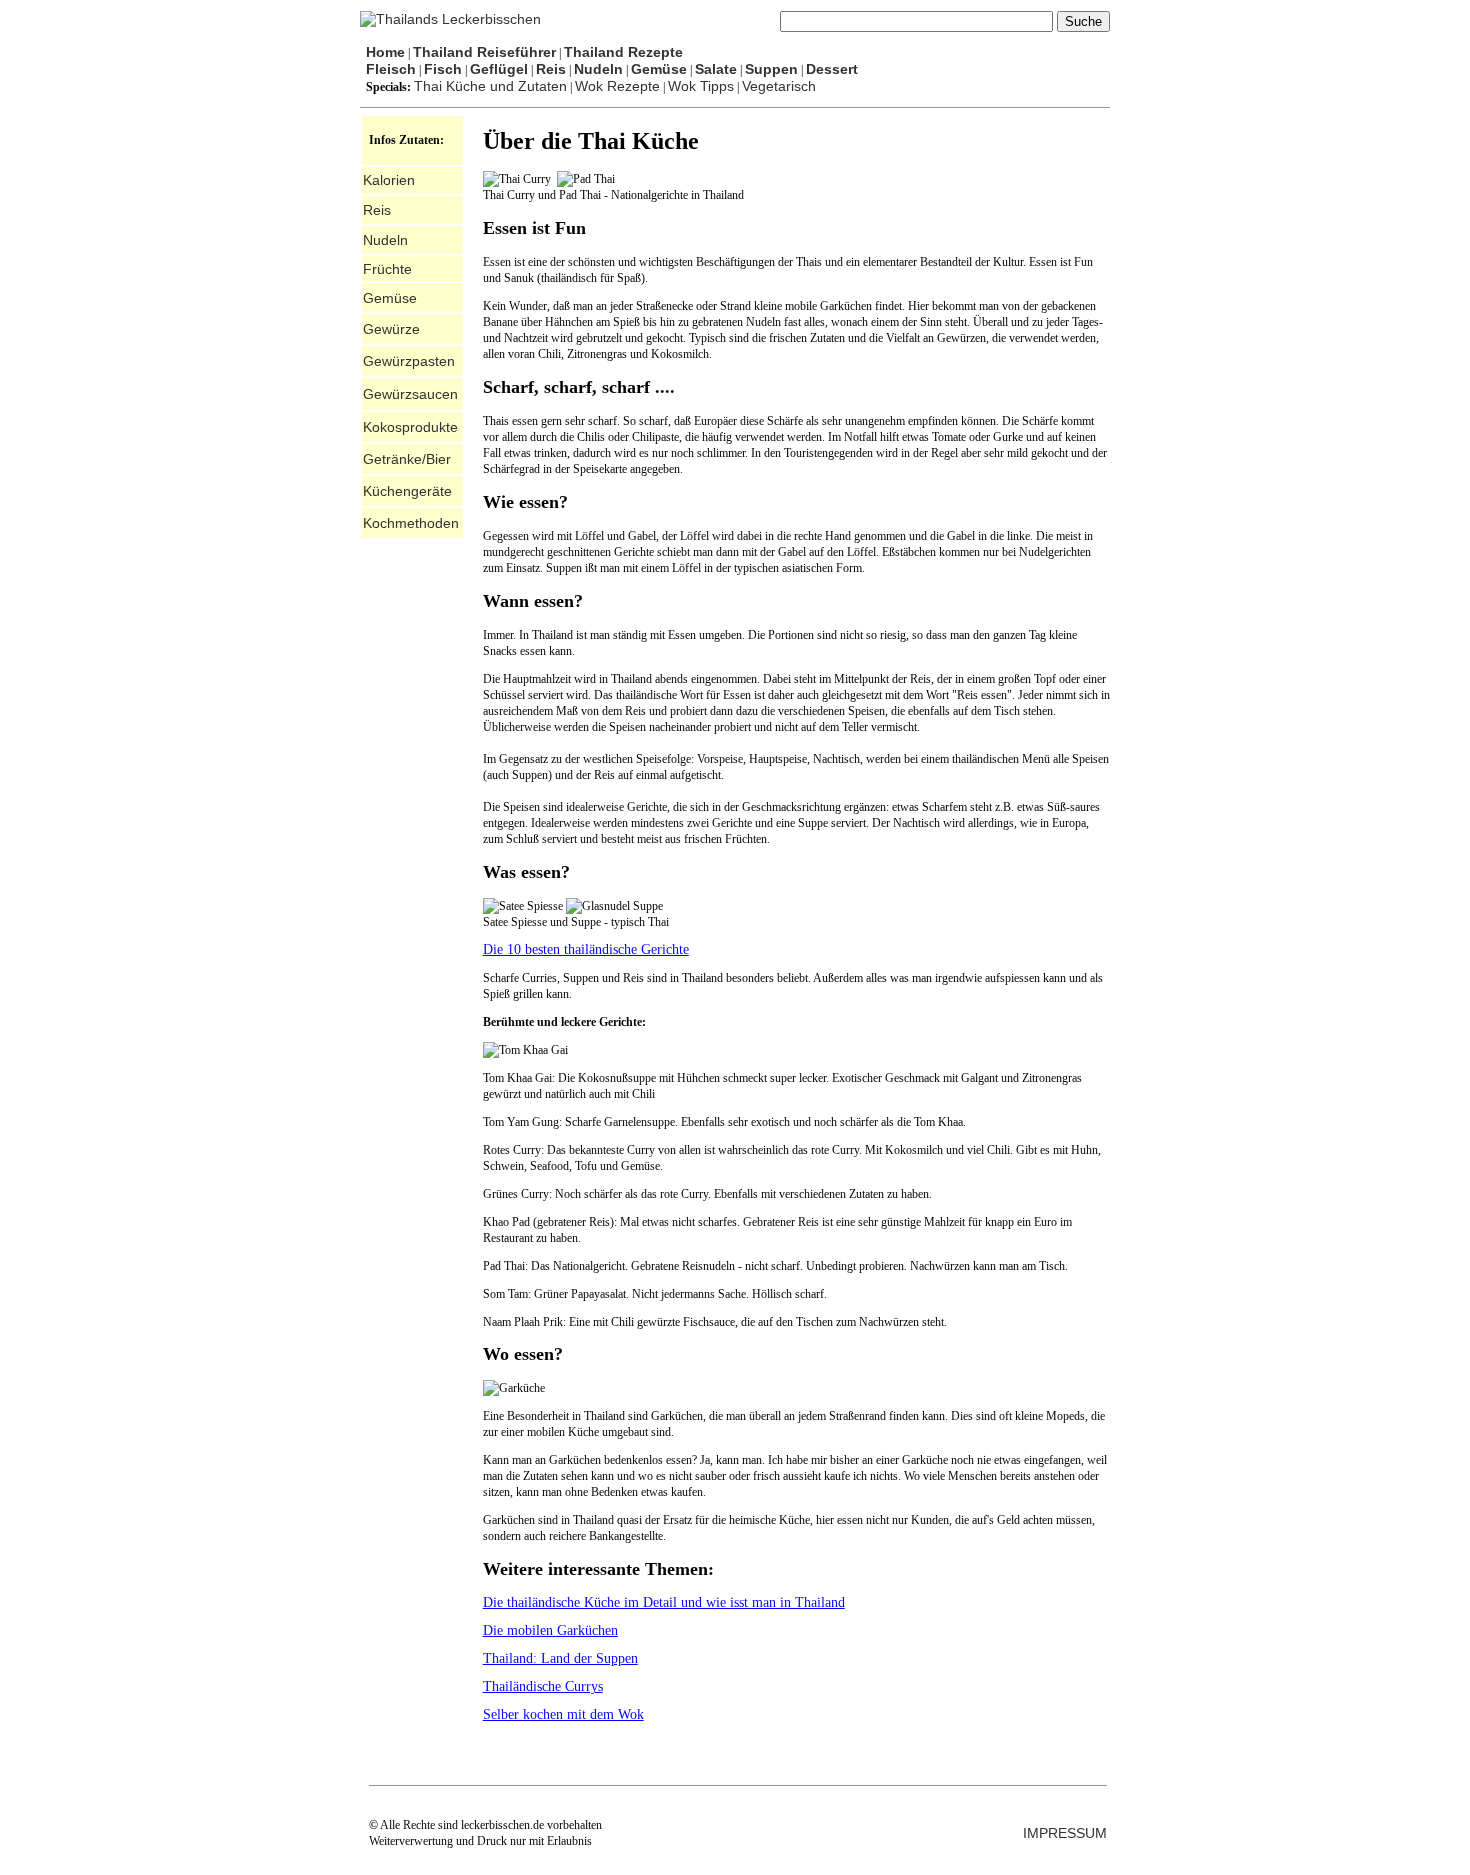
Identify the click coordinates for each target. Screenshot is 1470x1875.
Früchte (387, 269)
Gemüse (390, 298)
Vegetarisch (779, 86)
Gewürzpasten (409, 361)
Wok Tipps (701, 86)
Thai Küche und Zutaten (490, 86)
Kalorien (389, 180)
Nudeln (385, 240)
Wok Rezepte (617, 86)
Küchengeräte (407, 491)
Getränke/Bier (407, 459)
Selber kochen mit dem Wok (563, 1714)
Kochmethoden (411, 523)
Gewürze (391, 329)
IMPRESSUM (1065, 1833)
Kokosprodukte (410, 427)
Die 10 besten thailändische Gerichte (586, 949)
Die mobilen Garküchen (550, 1630)
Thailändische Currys (543, 1686)
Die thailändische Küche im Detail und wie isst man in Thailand (664, 1602)
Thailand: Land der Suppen (560, 1658)
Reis (377, 210)
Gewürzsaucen (410, 394)
